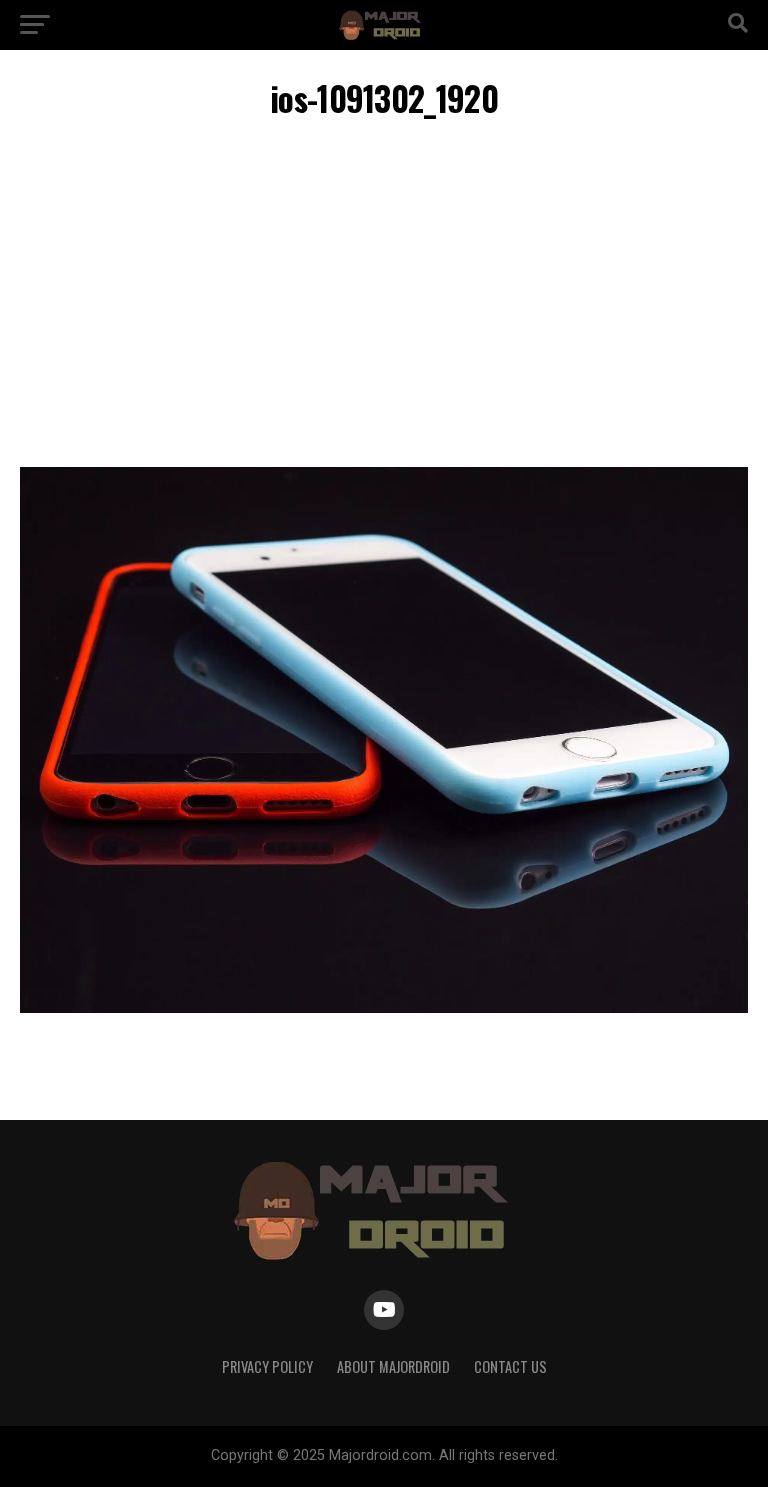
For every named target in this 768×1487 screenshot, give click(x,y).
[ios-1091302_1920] (384, 1007)
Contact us (510, 1366)
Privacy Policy (267, 1366)
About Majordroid (393, 1366)
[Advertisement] (384, 297)
